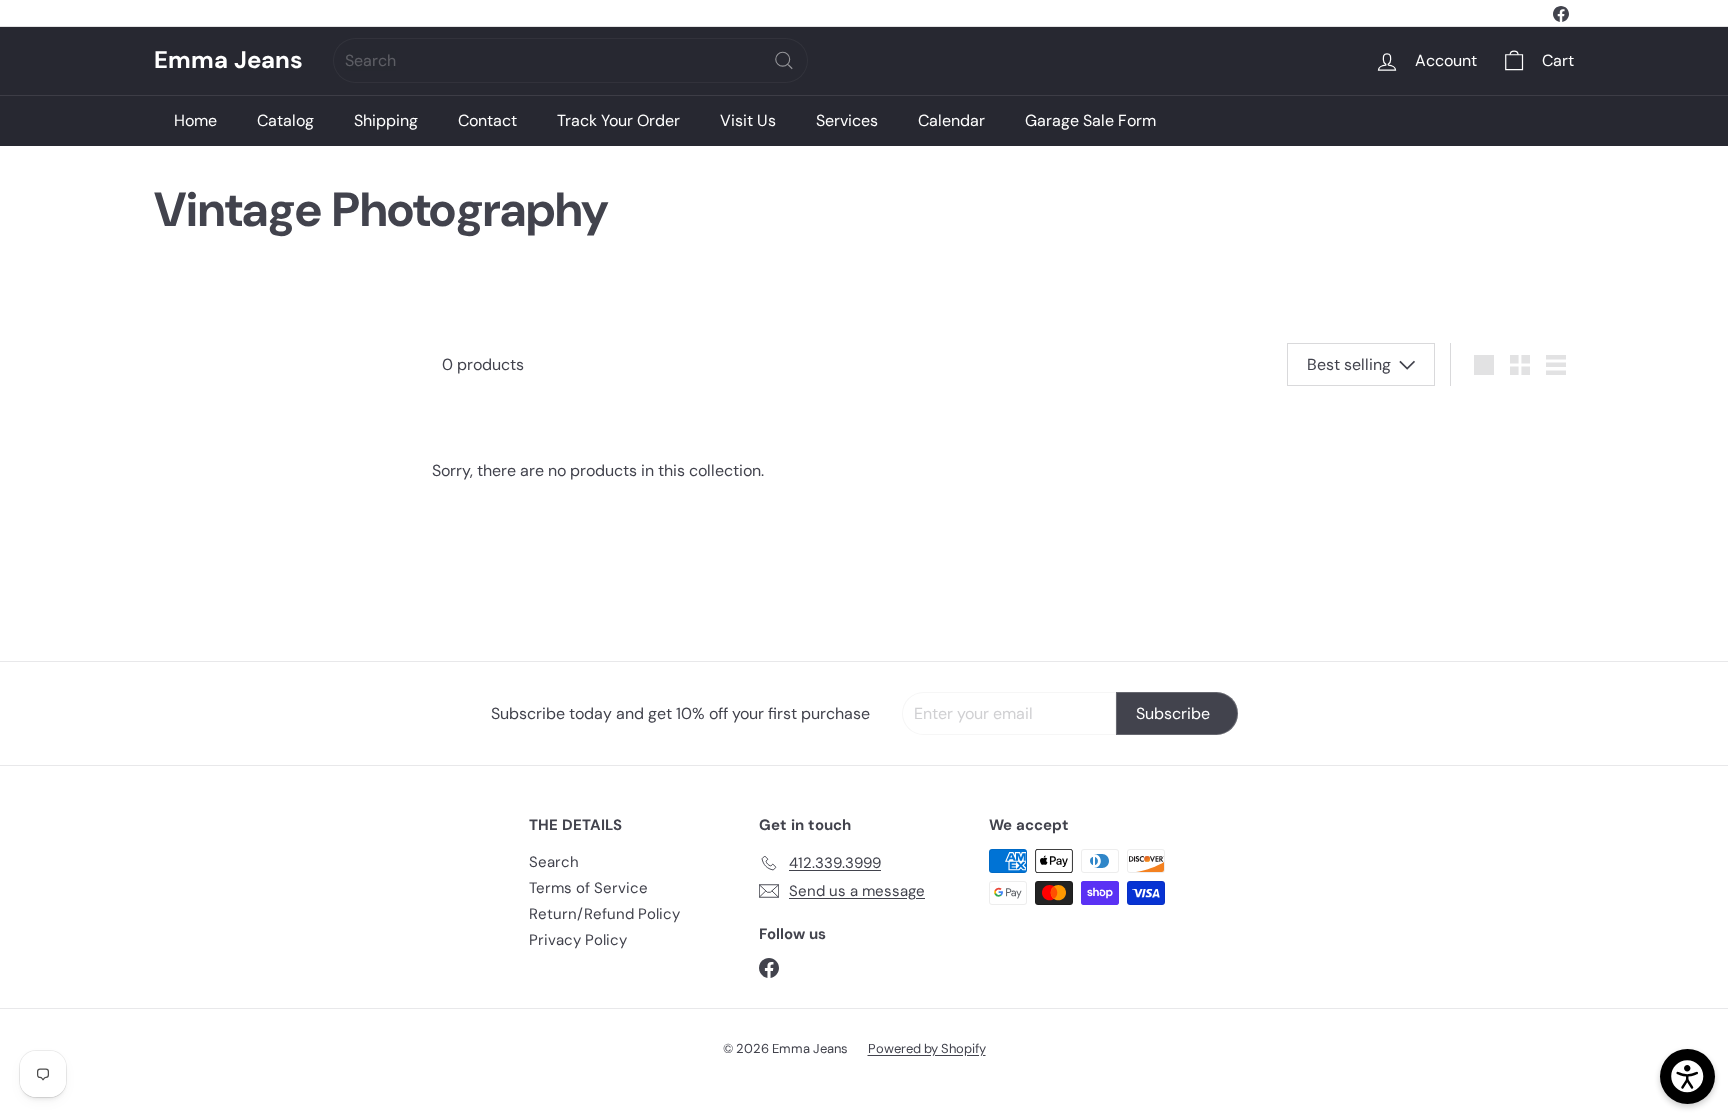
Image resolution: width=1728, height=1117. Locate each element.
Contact (487, 120)
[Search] (784, 60)
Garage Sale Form (1090, 120)
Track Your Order (618, 120)
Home (195, 120)
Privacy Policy (578, 940)
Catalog (285, 120)
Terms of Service (588, 888)
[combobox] (570, 60)
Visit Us (748, 120)
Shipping (386, 120)
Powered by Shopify (927, 1048)
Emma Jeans (228, 60)
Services (847, 120)
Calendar (951, 120)
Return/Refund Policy (604, 914)
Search (554, 862)
